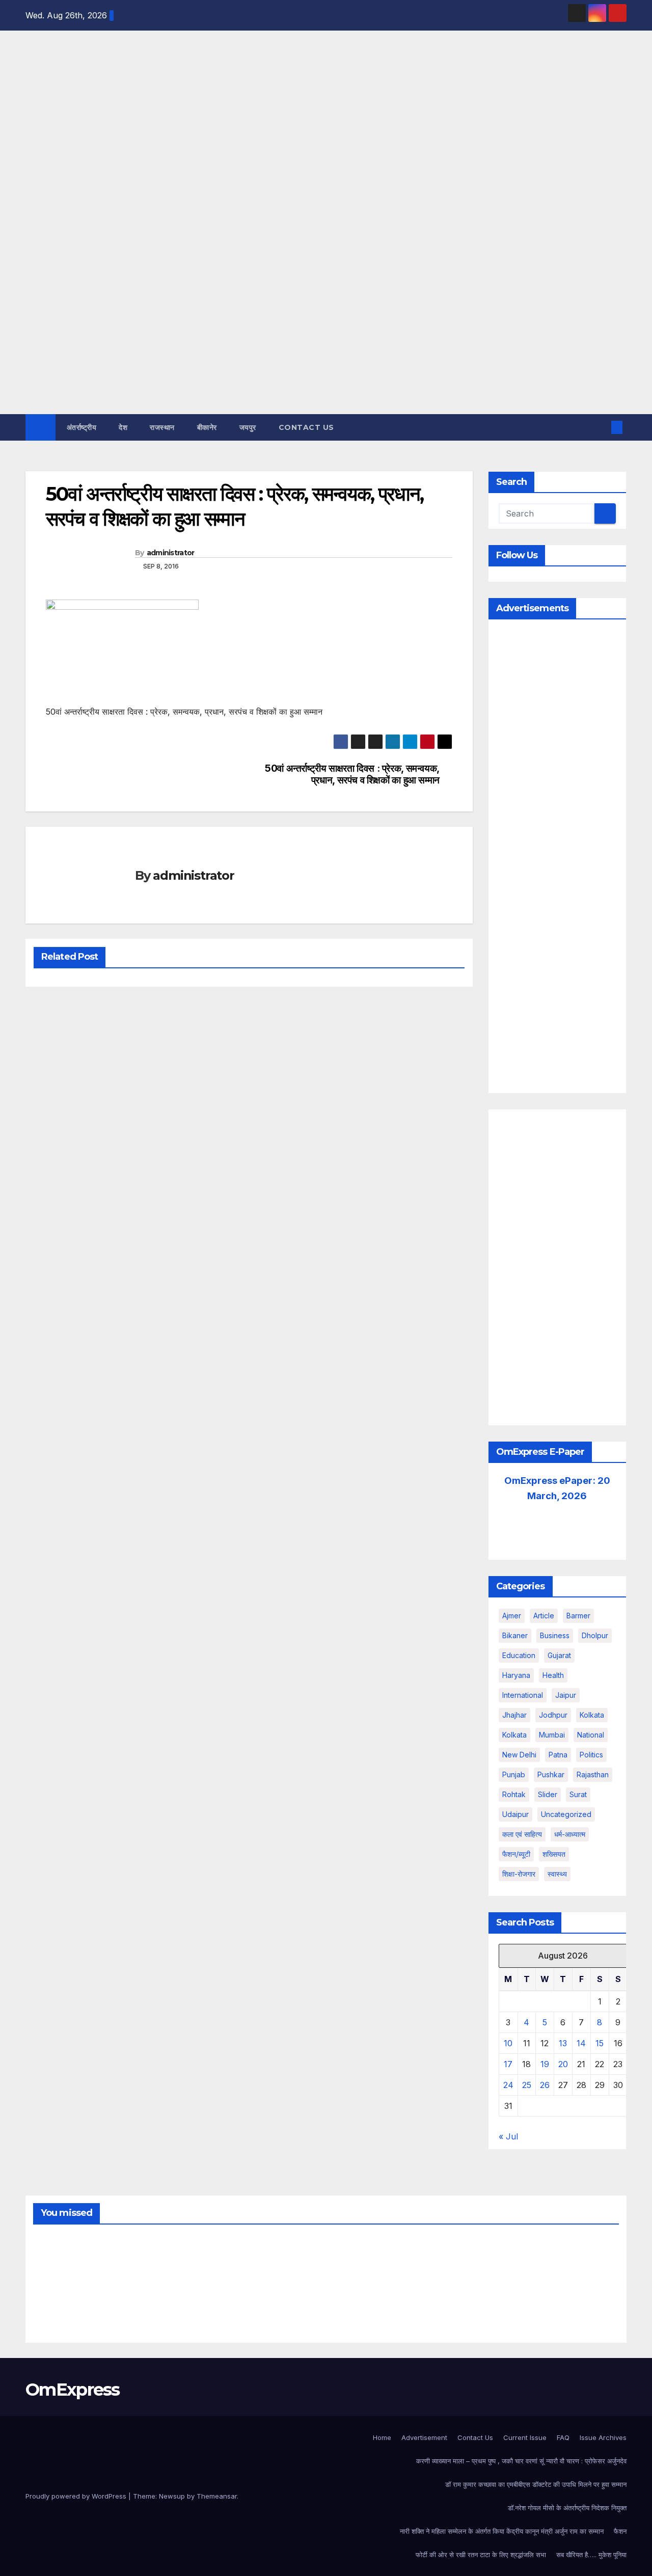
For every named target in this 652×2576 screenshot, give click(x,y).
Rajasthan (593, 1774)
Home (382, 2437)
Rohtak (514, 1794)
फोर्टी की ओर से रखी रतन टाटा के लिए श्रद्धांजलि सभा (481, 2555)
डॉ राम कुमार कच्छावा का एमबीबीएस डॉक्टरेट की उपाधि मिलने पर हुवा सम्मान (536, 2484)
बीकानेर (207, 427)
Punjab (514, 1774)
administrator (171, 553)
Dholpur (595, 1635)
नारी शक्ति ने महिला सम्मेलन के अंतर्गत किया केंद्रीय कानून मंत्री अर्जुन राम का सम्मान (502, 2531)
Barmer (578, 1616)
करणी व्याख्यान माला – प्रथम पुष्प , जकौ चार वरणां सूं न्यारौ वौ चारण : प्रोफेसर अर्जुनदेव (521, 2461)
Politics (591, 1755)
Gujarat (559, 1655)
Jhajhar (514, 1715)
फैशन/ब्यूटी (516, 1854)
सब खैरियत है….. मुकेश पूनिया (591, 2555)
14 (581, 2043)
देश (123, 427)
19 (545, 2064)
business (555, 1635)
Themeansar (217, 2496)
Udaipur (515, 1814)
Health (553, 1675)
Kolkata (514, 1735)
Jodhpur (553, 1715)
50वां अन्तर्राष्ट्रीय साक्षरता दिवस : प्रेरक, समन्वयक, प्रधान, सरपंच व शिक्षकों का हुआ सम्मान (352, 774)
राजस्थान (162, 427)
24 (508, 2085)
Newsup (172, 2496)
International (523, 1695)
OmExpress (34, 145)
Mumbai (552, 1735)
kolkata (592, 1715)
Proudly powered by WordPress (77, 2496)
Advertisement (424, 2437)
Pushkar (551, 1774)
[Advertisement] (326, 338)
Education (519, 1655)
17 (508, 2064)
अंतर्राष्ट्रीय (82, 427)
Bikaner (515, 1635)
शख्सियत (554, 1854)
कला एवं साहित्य (522, 1834)
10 (508, 2043)
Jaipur (566, 1695)
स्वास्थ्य (557, 1874)
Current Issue (525, 2437)
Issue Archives (603, 2437)
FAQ (563, 2437)
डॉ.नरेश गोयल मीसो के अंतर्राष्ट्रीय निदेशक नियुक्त (567, 2508)
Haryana (516, 1675)
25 (527, 2085)
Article (544, 1616)
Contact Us (306, 427)
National (591, 1735)
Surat (578, 1794)
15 (600, 2043)
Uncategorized (566, 1814)
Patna (558, 1755)
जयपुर (248, 427)
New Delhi (519, 1755)
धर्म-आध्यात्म (570, 1834)
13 (563, 2043)
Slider (548, 1794)
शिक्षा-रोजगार (519, 1874)
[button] (600, 427)
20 (563, 2064)
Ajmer (512, 1616)
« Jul (508, 2136)
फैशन (620, 2531)
